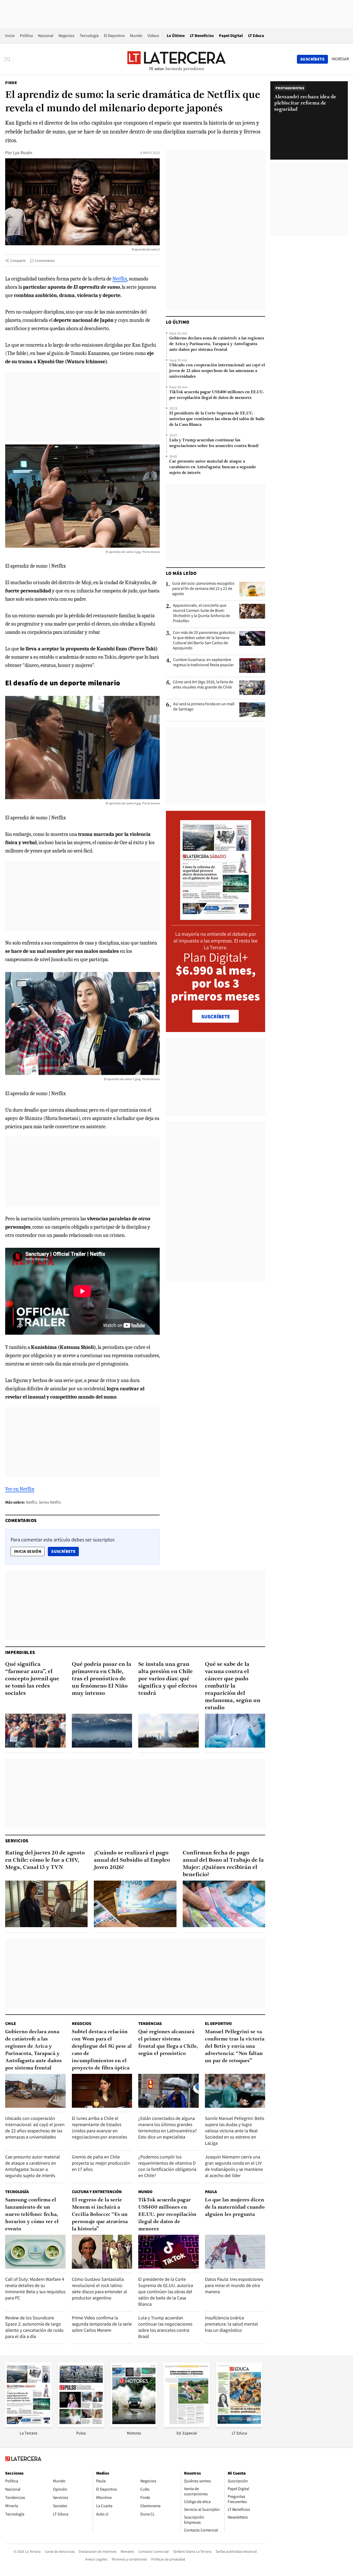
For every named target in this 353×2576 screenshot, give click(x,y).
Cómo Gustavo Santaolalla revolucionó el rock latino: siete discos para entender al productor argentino (99, 2288)
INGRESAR (340, 59)
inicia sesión (28, 1551)
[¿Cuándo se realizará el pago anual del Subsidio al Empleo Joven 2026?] (135, 1904)
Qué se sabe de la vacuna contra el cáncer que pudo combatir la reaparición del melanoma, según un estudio (233, 1686)
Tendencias (150, 2024)
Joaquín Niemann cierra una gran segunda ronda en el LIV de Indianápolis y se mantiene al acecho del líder (234, 2166)
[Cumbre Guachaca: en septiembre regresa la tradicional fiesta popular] (252, 665)
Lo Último (176, 36)
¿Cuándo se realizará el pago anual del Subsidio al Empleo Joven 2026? (132, 1860)
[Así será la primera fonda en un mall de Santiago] (252, 710)
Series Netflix (50, 1502)
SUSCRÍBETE (216, 1016)
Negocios (66, 36)
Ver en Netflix (20, 1489)
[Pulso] (81, 2426)
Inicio (10, 36)
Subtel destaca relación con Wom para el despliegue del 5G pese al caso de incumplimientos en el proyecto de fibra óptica (102, 2050)
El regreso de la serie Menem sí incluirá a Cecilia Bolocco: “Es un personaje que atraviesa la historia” (100, 2215)
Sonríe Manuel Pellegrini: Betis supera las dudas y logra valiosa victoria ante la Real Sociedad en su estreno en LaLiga (235, 2131)
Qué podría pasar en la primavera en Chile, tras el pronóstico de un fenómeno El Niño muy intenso (102, 1679)
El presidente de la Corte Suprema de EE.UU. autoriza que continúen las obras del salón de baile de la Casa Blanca (217, 419)
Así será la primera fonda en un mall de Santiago (204, 707)
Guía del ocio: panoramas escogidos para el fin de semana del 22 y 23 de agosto (203, 589)
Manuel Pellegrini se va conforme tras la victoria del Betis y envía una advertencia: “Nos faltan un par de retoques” (235, 2046)
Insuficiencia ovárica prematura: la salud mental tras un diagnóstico (231, 2324)
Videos (153, 36)
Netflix (120, 279)
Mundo (136, 36)
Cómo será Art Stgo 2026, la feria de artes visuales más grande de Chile (203, 685)
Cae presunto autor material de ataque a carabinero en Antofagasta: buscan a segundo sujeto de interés (213, 467)
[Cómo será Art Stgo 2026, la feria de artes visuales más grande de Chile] (252, 688)
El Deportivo (114, 36)
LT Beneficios (202, 36)
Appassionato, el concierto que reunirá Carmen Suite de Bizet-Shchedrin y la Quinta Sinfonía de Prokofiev (201, 613)
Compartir (18, 261)
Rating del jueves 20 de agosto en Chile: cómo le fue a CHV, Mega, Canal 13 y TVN (45, 1860)
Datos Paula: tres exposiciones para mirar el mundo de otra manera (234, 2285)
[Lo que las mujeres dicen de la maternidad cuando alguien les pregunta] (235, 2252)
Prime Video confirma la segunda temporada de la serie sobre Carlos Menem (102, 2324)
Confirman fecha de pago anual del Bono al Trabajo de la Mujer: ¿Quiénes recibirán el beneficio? (223, 1864)
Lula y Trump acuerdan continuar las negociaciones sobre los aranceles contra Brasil (214, 443)
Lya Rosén (23, 153)
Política (26, 36)
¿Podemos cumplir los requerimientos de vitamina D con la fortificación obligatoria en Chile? (167, 2166)
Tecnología (89, 36)
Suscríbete (65, 1551)
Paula (211, 2192)
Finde (11, 83)
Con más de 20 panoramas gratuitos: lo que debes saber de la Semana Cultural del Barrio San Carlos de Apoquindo (204, 640)
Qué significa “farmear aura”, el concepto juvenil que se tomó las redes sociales (32, 1679)
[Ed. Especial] (187, 2426)
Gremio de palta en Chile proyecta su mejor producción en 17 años (101, 2163)
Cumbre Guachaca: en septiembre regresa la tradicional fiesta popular (203, 662)
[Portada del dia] (216, 917)
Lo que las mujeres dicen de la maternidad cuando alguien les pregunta (235, 2207)
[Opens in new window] (134, 2426)
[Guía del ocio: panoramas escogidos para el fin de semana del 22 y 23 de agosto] (252, 589)
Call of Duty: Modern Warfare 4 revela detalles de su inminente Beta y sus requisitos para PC (35, 2288)
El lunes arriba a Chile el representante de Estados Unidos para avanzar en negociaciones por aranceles (99, 2128)
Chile (11, 2024)
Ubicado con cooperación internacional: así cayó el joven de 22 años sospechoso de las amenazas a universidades (217, 371)
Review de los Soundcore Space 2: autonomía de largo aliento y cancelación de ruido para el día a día (34, 2327)
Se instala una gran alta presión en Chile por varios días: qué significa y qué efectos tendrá (168, 1679)
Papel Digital (231, 36)
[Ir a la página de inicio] (177, 59)
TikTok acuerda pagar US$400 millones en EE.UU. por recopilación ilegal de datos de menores (217, 395)
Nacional (46, 36)
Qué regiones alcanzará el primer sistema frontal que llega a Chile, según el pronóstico (168, 2043)
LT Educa (256, 36)
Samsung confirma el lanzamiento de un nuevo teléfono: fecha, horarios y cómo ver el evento (32, 2215)
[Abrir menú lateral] (9, 59)
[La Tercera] (28, 2426)
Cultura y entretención (97, 2192)
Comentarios (45, 261)
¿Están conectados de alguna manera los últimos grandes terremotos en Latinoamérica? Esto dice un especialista (168, 2128)
